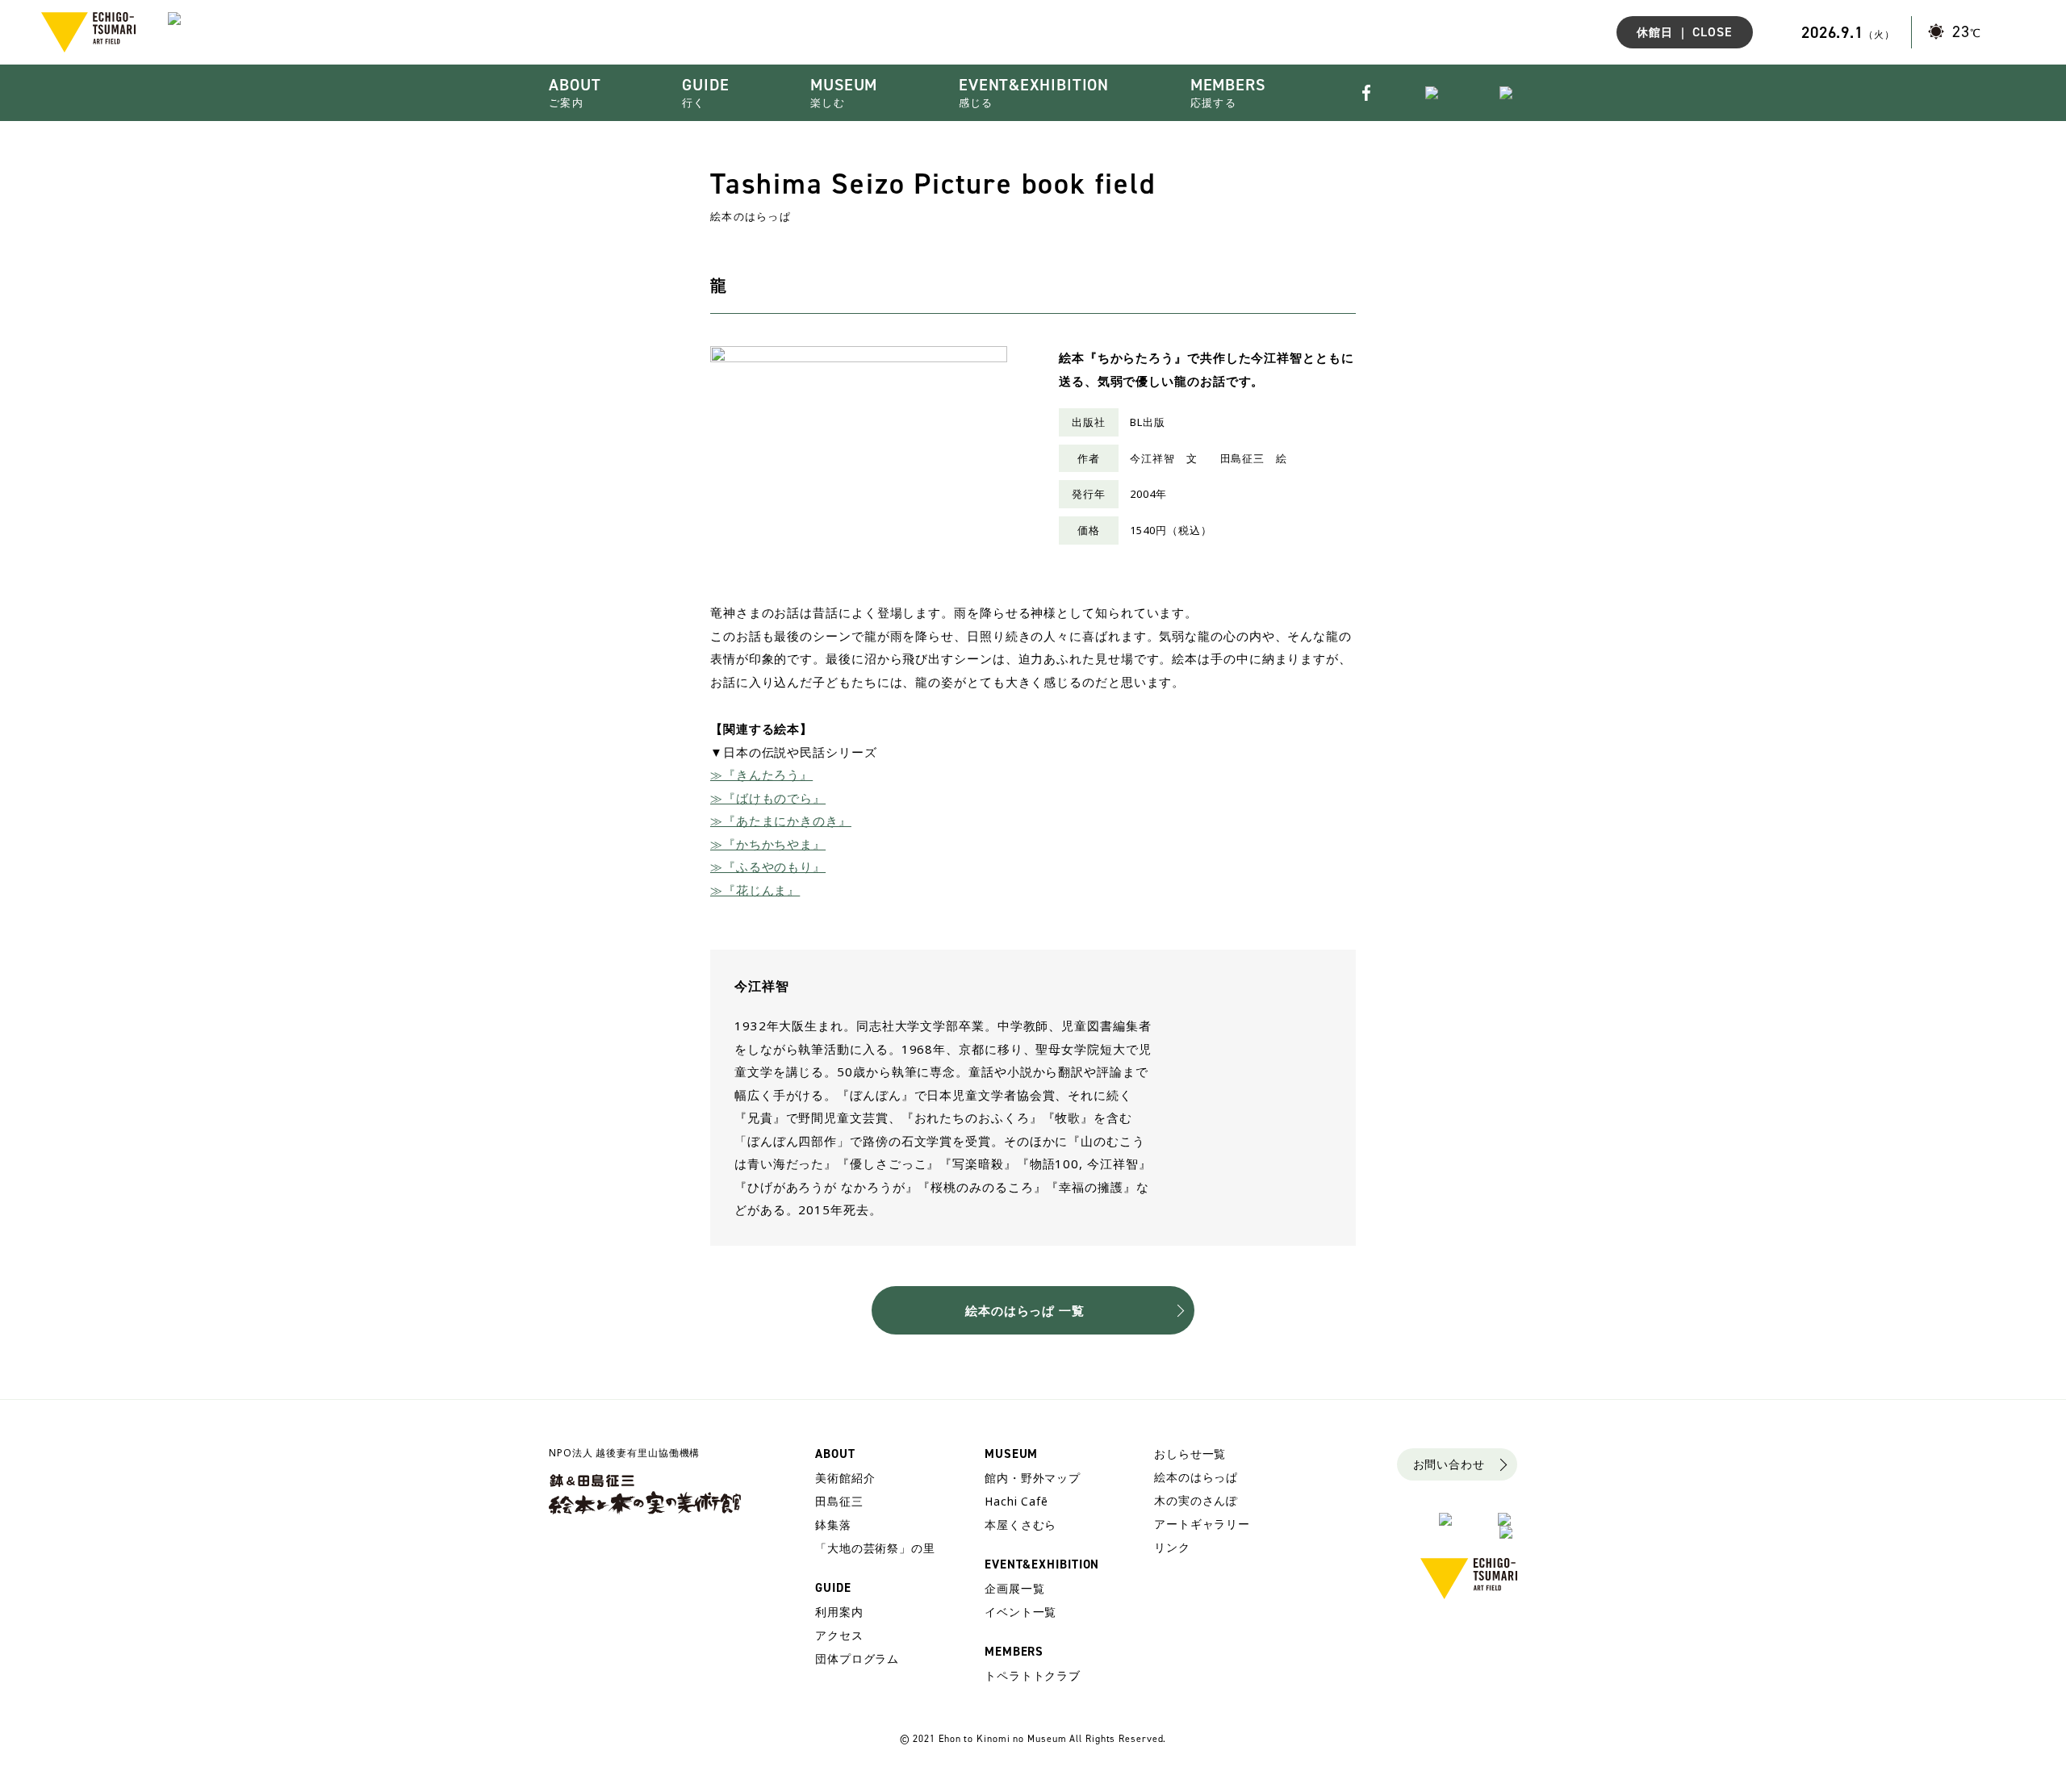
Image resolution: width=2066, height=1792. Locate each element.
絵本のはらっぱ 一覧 (1025, 1310)
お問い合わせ (1449, 1464)
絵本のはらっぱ (1196, 1477)
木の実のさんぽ (1196, 1500)
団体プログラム (857, 1658)
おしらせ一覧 (1190, 1454)
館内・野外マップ (1033, 1478)
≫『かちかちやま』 (768, 844)
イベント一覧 (1020, 1612)
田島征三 (839, 1501)
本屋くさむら (1020, 1525)
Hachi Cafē (1016, 1501)
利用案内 (839, 1612)
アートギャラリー (1202, 1524)
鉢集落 (833, 1525)
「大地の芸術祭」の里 (875, 1548)
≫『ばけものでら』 (768, 798)
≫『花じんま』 (755, 890)
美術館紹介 (845, 1478)
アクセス (839, 1635)
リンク (1172, 1547)
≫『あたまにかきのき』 (781, 821)
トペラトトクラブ (1033, 1675)
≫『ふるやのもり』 (768, 867)
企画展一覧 (1015, 1588)
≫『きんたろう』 (761, 775)
